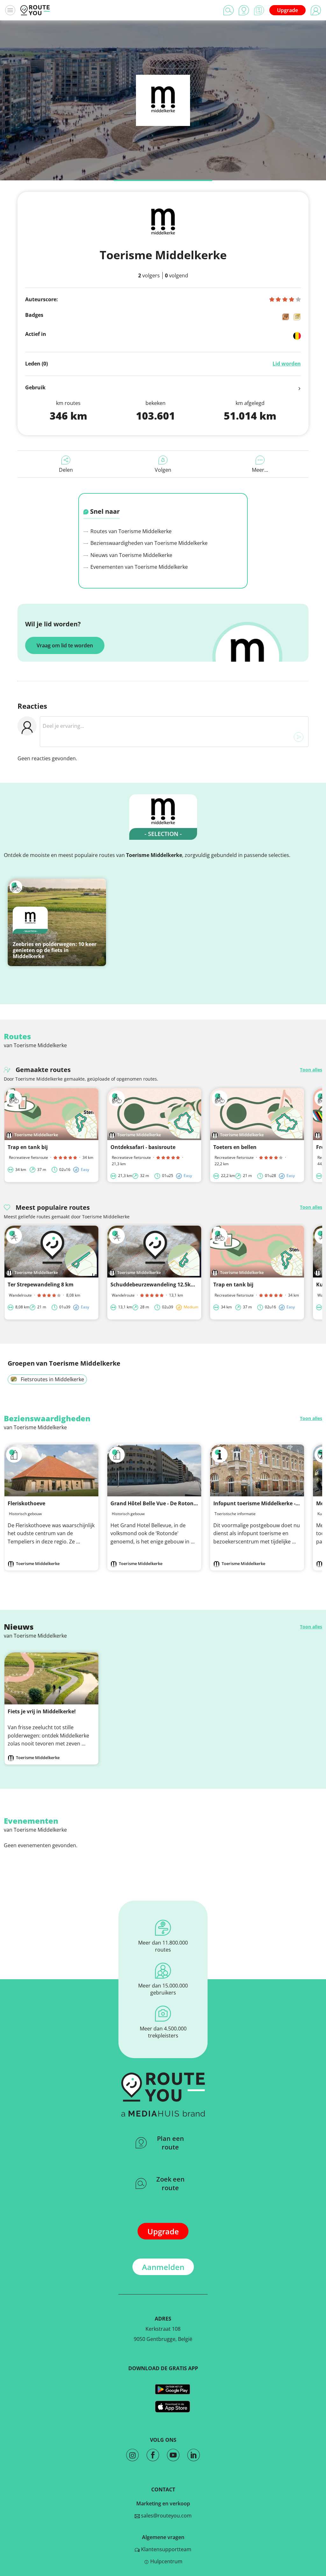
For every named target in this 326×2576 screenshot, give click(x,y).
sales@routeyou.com (166, 2516)
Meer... (260, 470)
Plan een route (170, 2143)
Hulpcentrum (166, 2561)
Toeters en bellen (235, 1147)
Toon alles (311, 1070)
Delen (66, 470)
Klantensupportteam (166, 2549)
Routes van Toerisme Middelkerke (130, 531)
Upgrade (287, 10)
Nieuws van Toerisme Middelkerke (131, 555)
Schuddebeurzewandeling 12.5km (153, 1285)
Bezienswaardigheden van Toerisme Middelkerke (148, 543)
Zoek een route (170, 2183)
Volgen (163, 470)
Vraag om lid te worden (65, 645)
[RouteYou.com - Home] (35, 10)
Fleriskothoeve (26, 1503)
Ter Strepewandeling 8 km (41, 1285)
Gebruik (35, 387)
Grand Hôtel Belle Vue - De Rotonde (155, 1503)
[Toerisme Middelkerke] (163, 112)
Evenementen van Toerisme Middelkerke (138, 567)
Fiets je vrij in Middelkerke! (42, 1711)
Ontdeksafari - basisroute (143, 1147)
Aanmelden (163, 2267)
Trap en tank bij (28, 1147)
